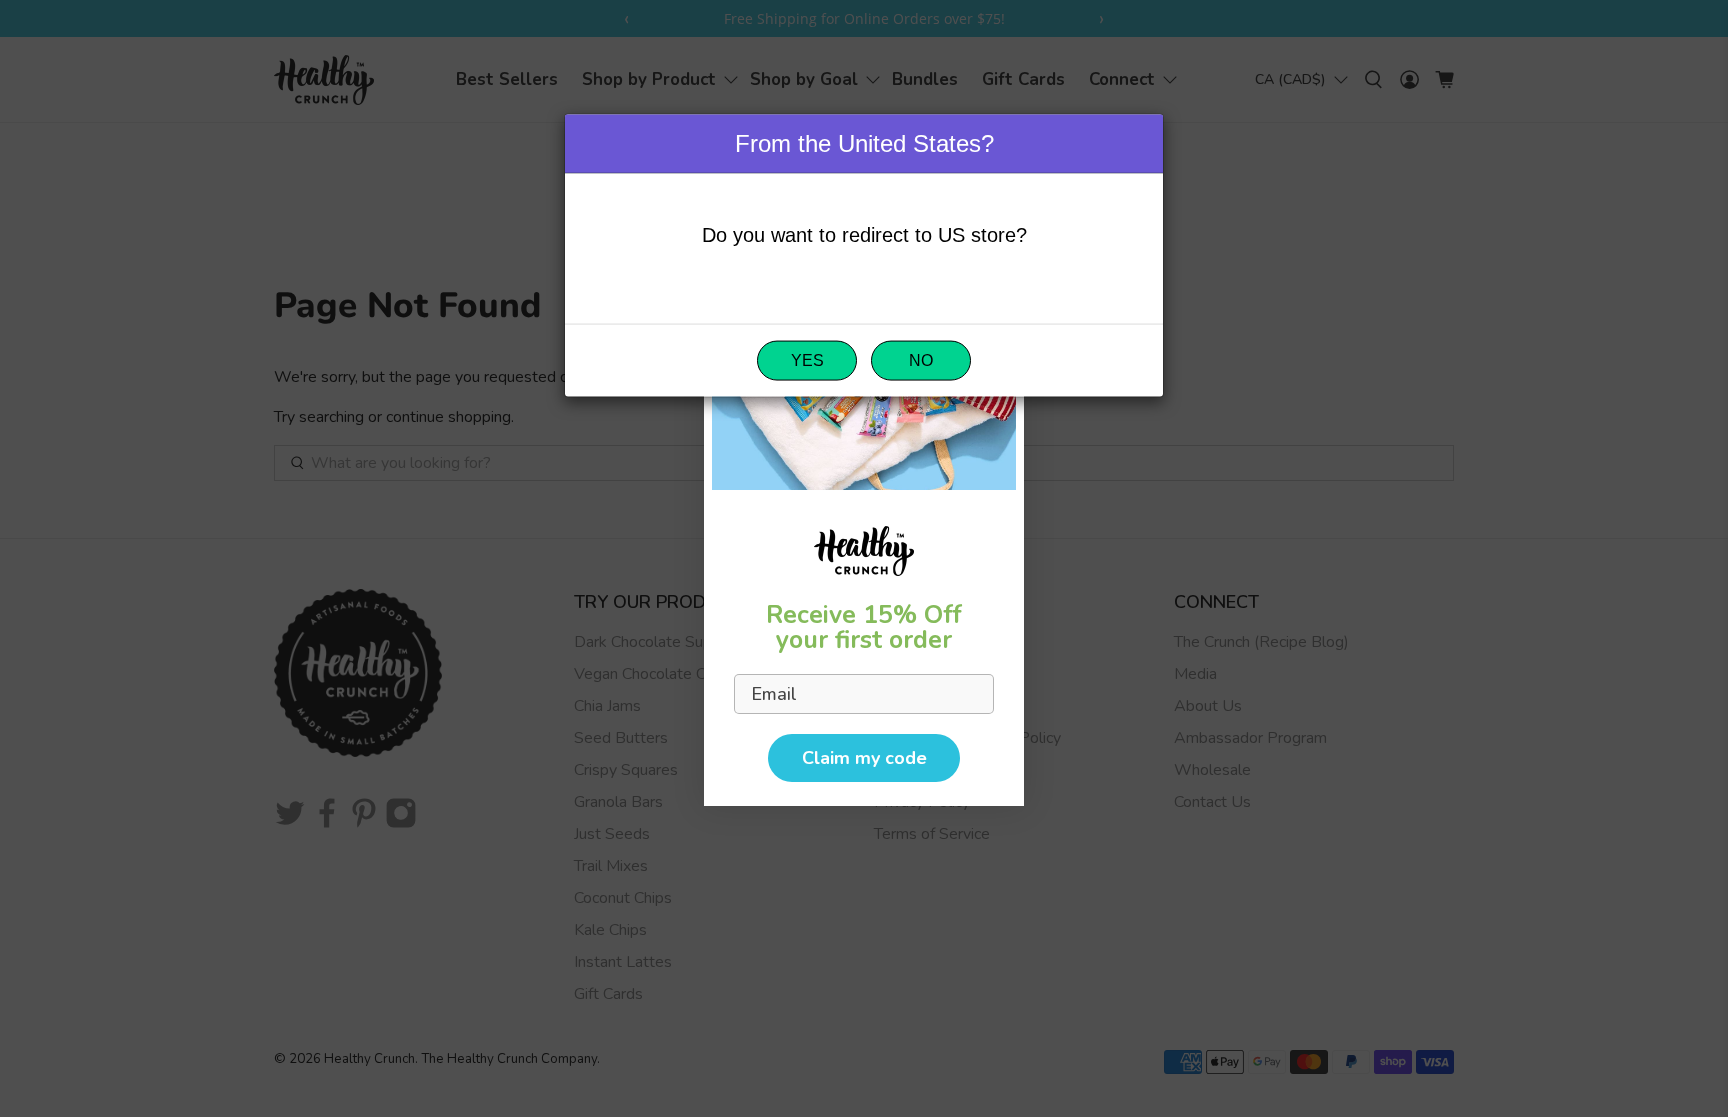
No (921, 360)
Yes (807, 360)
